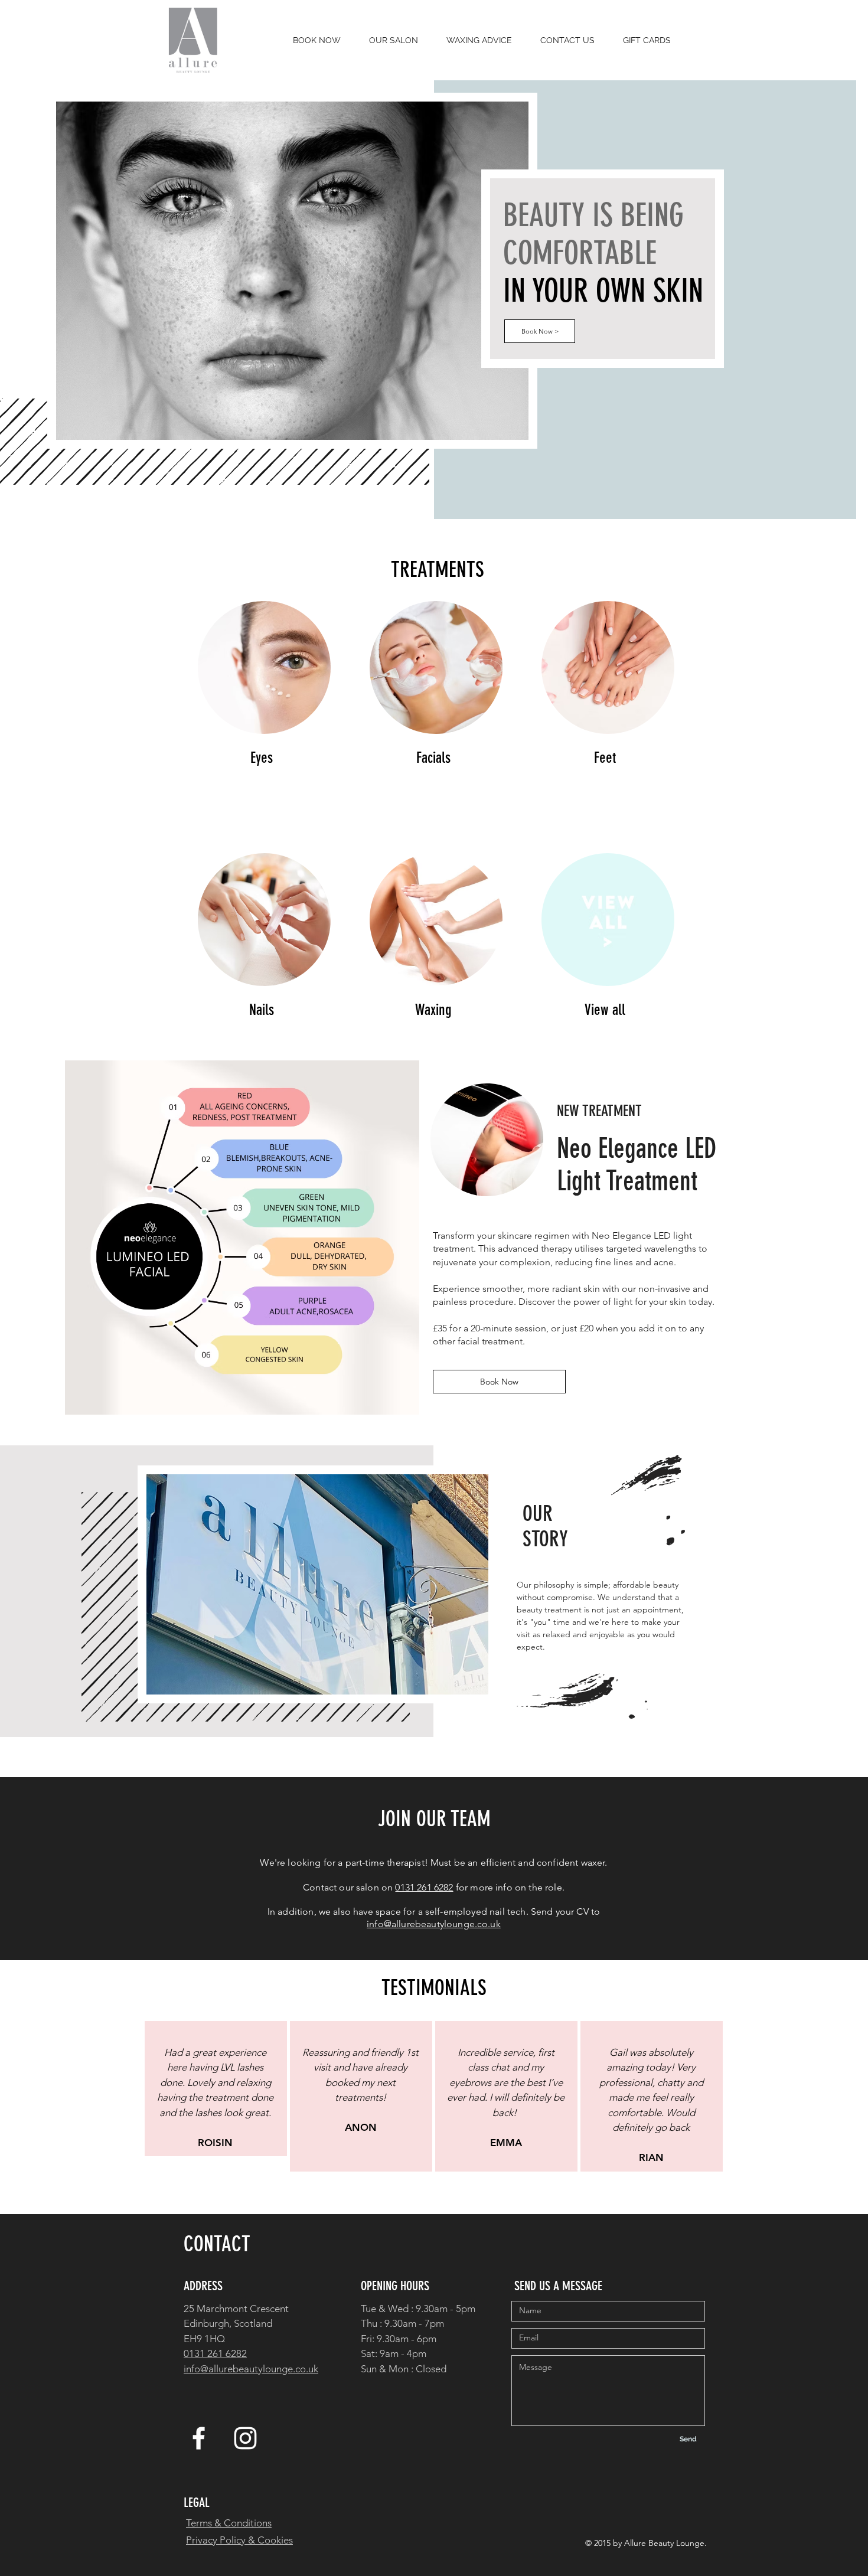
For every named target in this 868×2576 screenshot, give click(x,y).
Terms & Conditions (229, 2523)
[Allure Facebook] (199, 2438)
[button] (316, 40)
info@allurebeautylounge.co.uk (434, 1924)
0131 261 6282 (424, 1887)
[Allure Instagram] (245, 2438)
